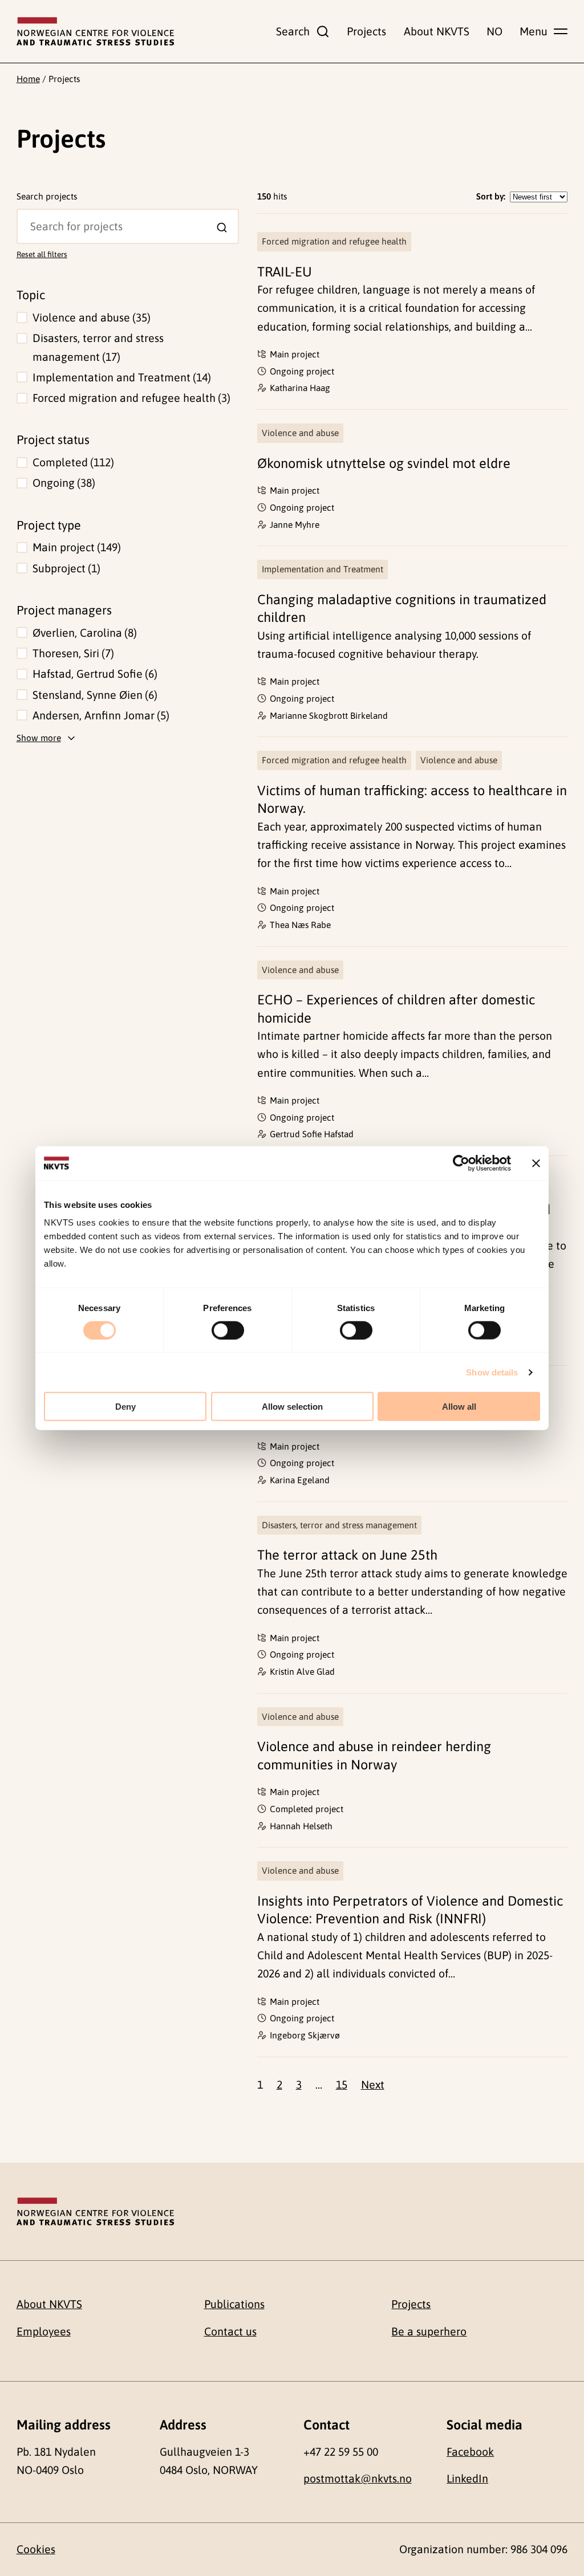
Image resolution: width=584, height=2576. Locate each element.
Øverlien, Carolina (83, 633)
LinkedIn (467, 2479)
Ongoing (62, 483)
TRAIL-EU (285, 272)
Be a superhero (429, 2331)
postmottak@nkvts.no (358, 2479)
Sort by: (491, 196)
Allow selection (292, 1407)
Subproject (65, 568)
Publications (234, 2304)
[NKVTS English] (95, 31)
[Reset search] (26, 217)
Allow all (459, 1407)
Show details (492, 1372)
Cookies (36, 2549)
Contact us (230, 2331)
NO (494, 31)
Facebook (470, 2452)
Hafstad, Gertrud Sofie (93, 674)
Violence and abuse (90, 318)
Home (28, 79)
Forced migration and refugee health (130, 398)
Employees (44, 2331)
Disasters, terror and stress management (98, 347)
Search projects (47, 196)
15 (342, 2085)
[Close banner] (536, 1163)
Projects (366, 31)
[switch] (228, 1330)
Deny (125, 1407)
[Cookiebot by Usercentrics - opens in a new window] (461, 1163)
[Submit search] (222, 228)
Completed (72, 462)
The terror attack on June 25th (347, 1555)
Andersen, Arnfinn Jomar (99, 715)
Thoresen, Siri (72, 653)
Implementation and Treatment (120, 377)
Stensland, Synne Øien (93, 695)
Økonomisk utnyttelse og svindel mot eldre (384, 463)
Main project (75, 547)
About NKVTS (437, 31)
